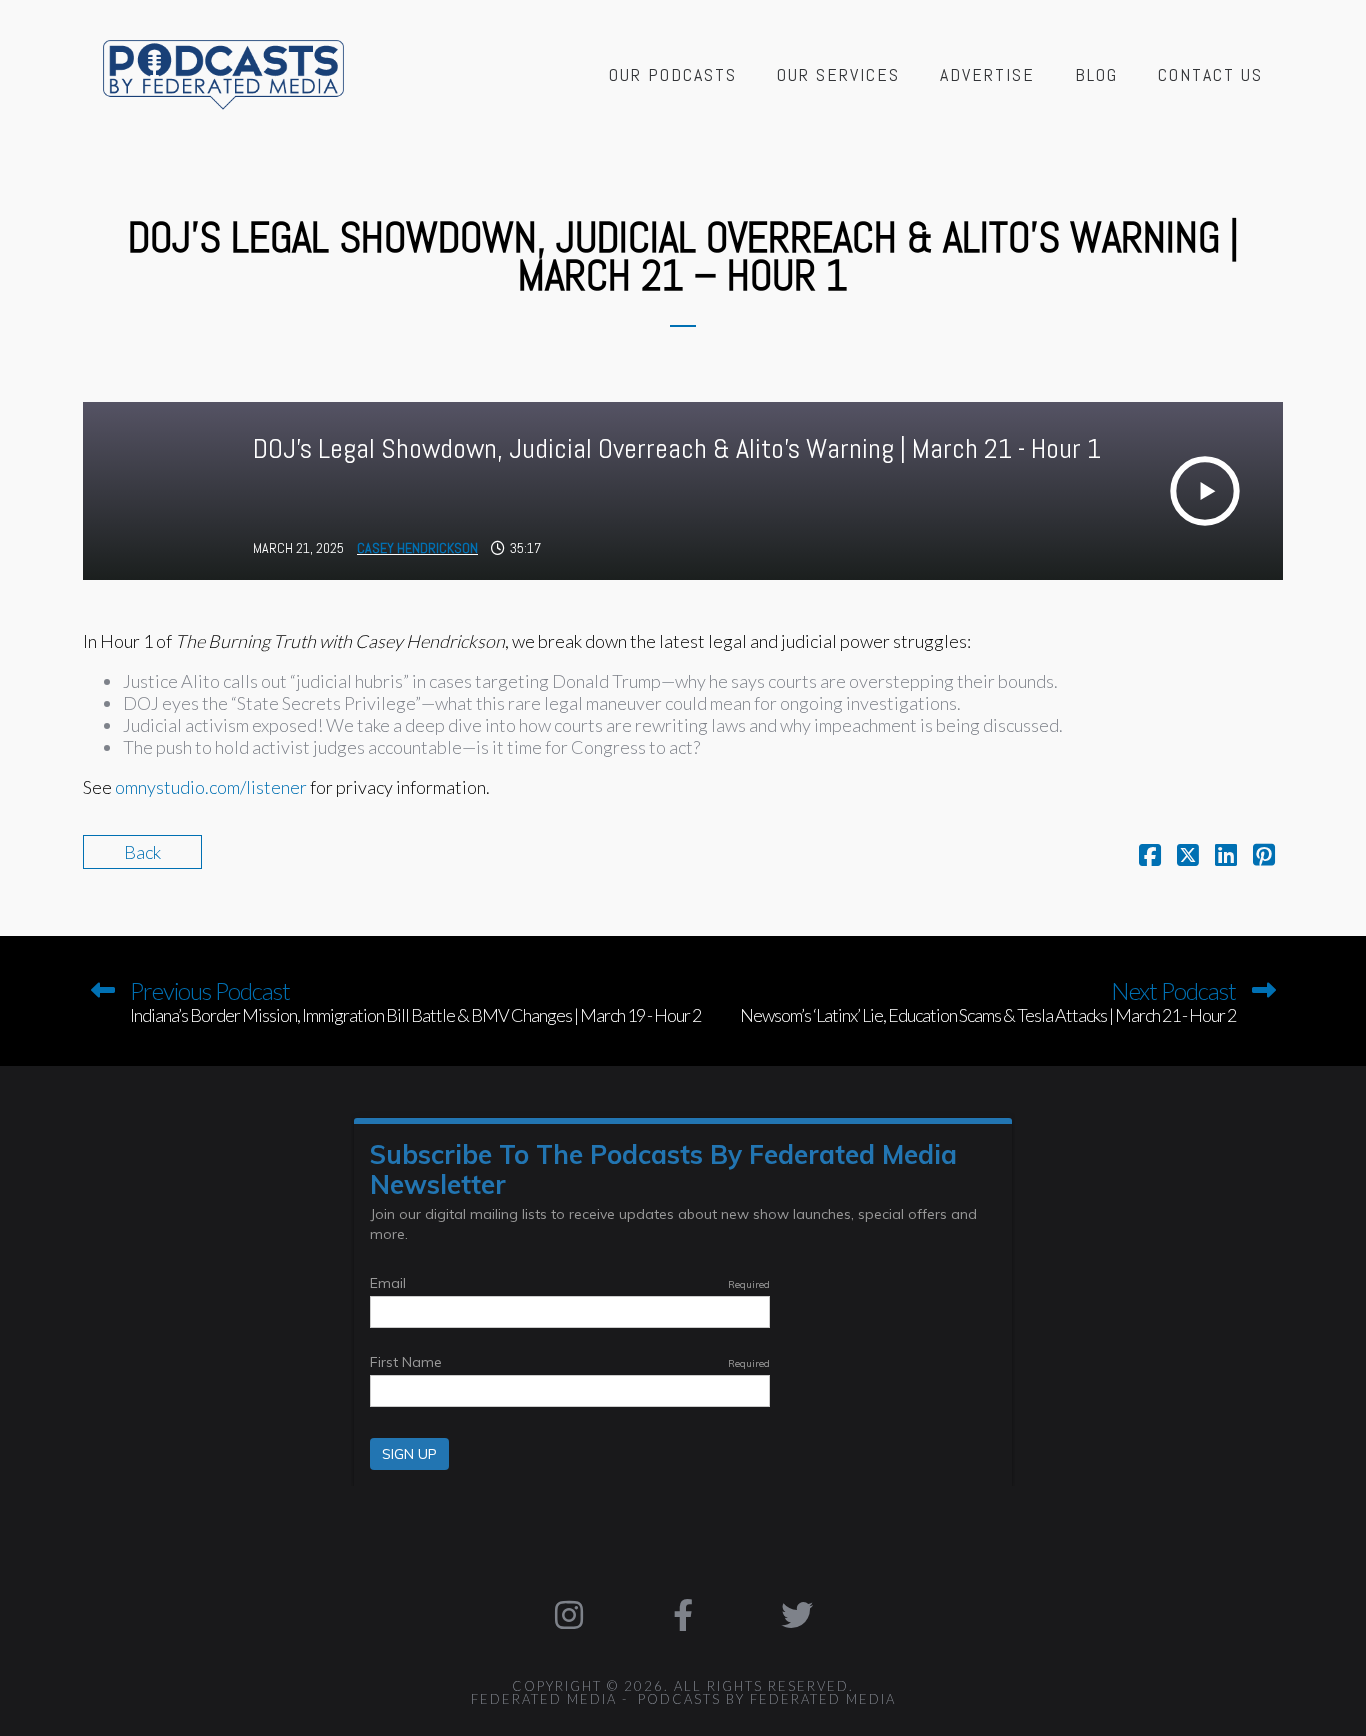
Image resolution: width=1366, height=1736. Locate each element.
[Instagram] (570, 1615)
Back (142, 852)
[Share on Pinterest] (1264, 857)
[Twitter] (797, 1615)
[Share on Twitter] (1188, 857)
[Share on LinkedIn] (1226, 857)
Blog (1096, 74)
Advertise (987, 74)
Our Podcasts (673, 74)
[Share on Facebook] (1150, 857)
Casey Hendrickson (417, 548)
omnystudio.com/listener (211, 787)
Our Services (838, 74)
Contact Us (1210, 74)
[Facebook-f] (683, 1615)
